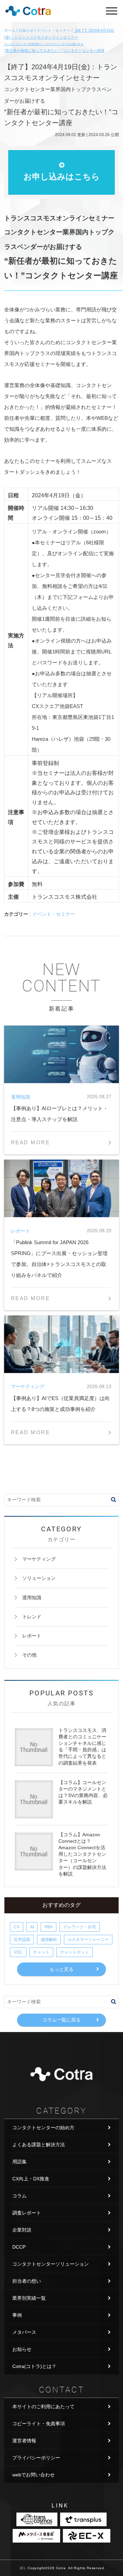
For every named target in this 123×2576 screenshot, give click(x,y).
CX (17, 1927)
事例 (17, 2315)
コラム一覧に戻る (61, 2020)
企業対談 (22, 2230)
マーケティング (39, 1559)
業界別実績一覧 (29, 2298)
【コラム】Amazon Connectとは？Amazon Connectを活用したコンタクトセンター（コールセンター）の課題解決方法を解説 (82, 1854)
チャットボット (74, 1952)
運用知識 (32, 1598)
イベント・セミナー (54, 914)
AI (32, 1927)
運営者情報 (24, 2441)
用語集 (19, 2162)
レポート (32, 1636)
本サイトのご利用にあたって (43, 2406)
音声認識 (22, 1940)
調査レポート (27, 2213)
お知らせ (22, 2349)
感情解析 (49, 1940)
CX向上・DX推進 (31, 2179)
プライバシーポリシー (36, 2458)
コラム (19, 2196)
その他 (29, 1655)
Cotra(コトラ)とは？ (34, 2366)
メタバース (24, 2332)
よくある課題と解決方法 (39, 2145)
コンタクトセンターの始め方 (43, 2128)
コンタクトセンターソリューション (51, 2264)
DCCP (19, 2247)
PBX (49, 1927)
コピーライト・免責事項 (39, 2424)
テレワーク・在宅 (80, 1927)
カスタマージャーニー (88, 1940)
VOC (18, 1952)
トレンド (32, 1617)
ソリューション (39, 1578)
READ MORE (30, 1142)
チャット (41, 1952)
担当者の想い (27, 2281)
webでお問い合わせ (33, 2475)
